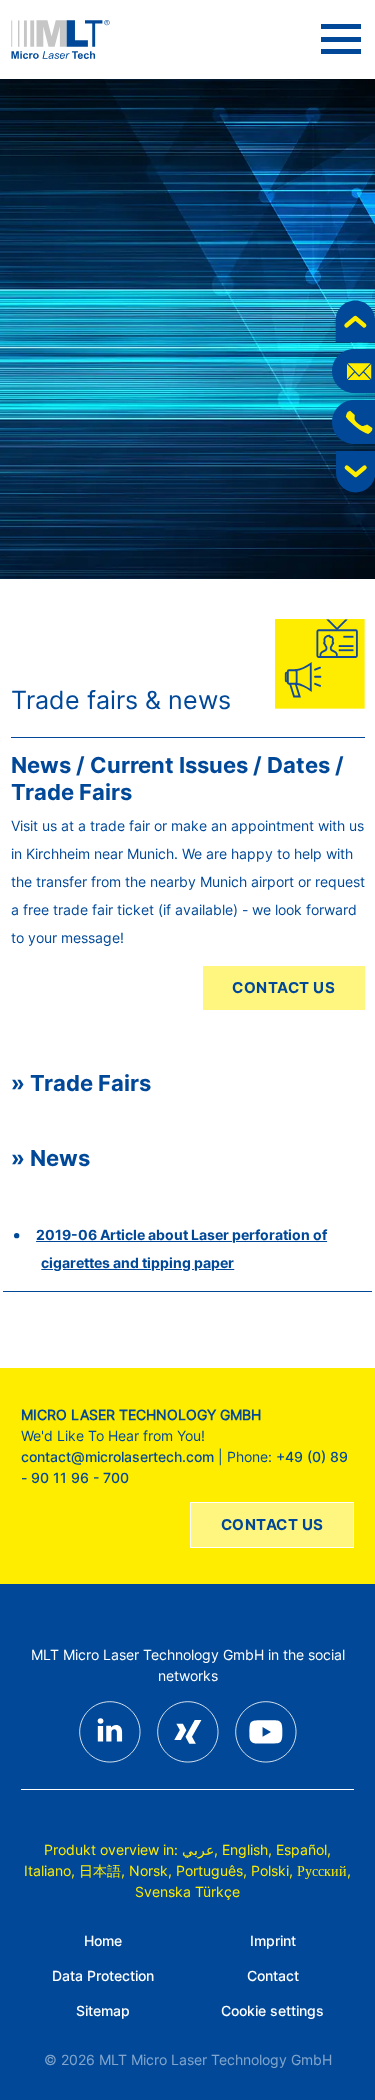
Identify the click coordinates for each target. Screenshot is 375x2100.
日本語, (102, 1870)
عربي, (200, 1849)
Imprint (273, 1940)
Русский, (324, 1870)
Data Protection (103, 1975)
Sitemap (103, 2010)
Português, (211, 1870)
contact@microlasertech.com (117, 1456)
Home (103, 1940)
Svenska (163, 1891)
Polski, (272, 1870)
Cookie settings (272, 2010)
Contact (273, 1975)
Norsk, (150, 1870)
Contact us (283, 988)
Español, (303, 1849)
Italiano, (49, 1870)
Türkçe (217, 1891)
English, (247, 1849)
